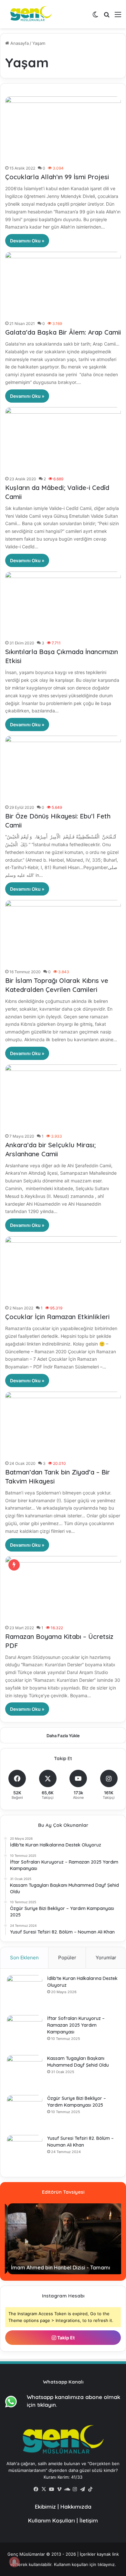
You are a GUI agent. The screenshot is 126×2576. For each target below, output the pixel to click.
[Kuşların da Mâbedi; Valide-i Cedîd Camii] (63, 440)
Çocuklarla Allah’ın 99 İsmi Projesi (57, 177)
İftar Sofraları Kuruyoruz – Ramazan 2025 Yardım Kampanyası (76, 2025)
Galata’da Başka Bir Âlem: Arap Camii (63, 332)
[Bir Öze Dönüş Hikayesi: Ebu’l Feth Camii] (63, 768)
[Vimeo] (59, 2489)
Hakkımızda (76, 2507)
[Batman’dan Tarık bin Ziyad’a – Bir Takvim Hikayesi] (63, 1424)
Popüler (67, 1958)
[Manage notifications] (14, 2562)
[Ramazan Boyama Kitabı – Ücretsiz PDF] (63, 1589)
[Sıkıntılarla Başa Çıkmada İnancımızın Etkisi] (63, 604)
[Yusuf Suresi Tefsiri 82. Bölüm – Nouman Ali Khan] (25, 2153)
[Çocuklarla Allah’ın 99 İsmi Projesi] (63, 129)
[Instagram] (75, 2489)
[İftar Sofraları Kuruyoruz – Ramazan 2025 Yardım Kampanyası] (25, 2033)
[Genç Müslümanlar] (29, 14)
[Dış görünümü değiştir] (95, 17)
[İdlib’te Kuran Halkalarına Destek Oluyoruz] (25, 1993)
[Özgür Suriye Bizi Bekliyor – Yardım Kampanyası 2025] (25, 2113)
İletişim (89, 2520)
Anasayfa (19, 43)
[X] (44, 2489)
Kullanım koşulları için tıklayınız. (85, 2564)
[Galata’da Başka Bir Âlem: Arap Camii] (63, 284)
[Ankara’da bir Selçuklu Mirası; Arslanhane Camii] (63, 1097)
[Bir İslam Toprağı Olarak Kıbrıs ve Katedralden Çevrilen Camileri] (63, 933)
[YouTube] (51, 2489)
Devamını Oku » (27, 241)
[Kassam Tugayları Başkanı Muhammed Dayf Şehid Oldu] (25, 2073)
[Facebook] (36, 2489)
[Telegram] (82, 2489)
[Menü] (118, 17)
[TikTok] (90, 2489)
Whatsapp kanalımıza (55, 2397)
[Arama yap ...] (107, 17)
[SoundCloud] (67, 2489)
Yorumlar (106, 1958)
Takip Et (65, 2338)
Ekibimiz (45, 2507)
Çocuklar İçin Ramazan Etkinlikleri (57, 1317)
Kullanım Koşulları (52, 2520)
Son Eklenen (24, 1958)
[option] (63, 2239)
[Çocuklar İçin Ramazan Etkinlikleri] (63, 1269)
